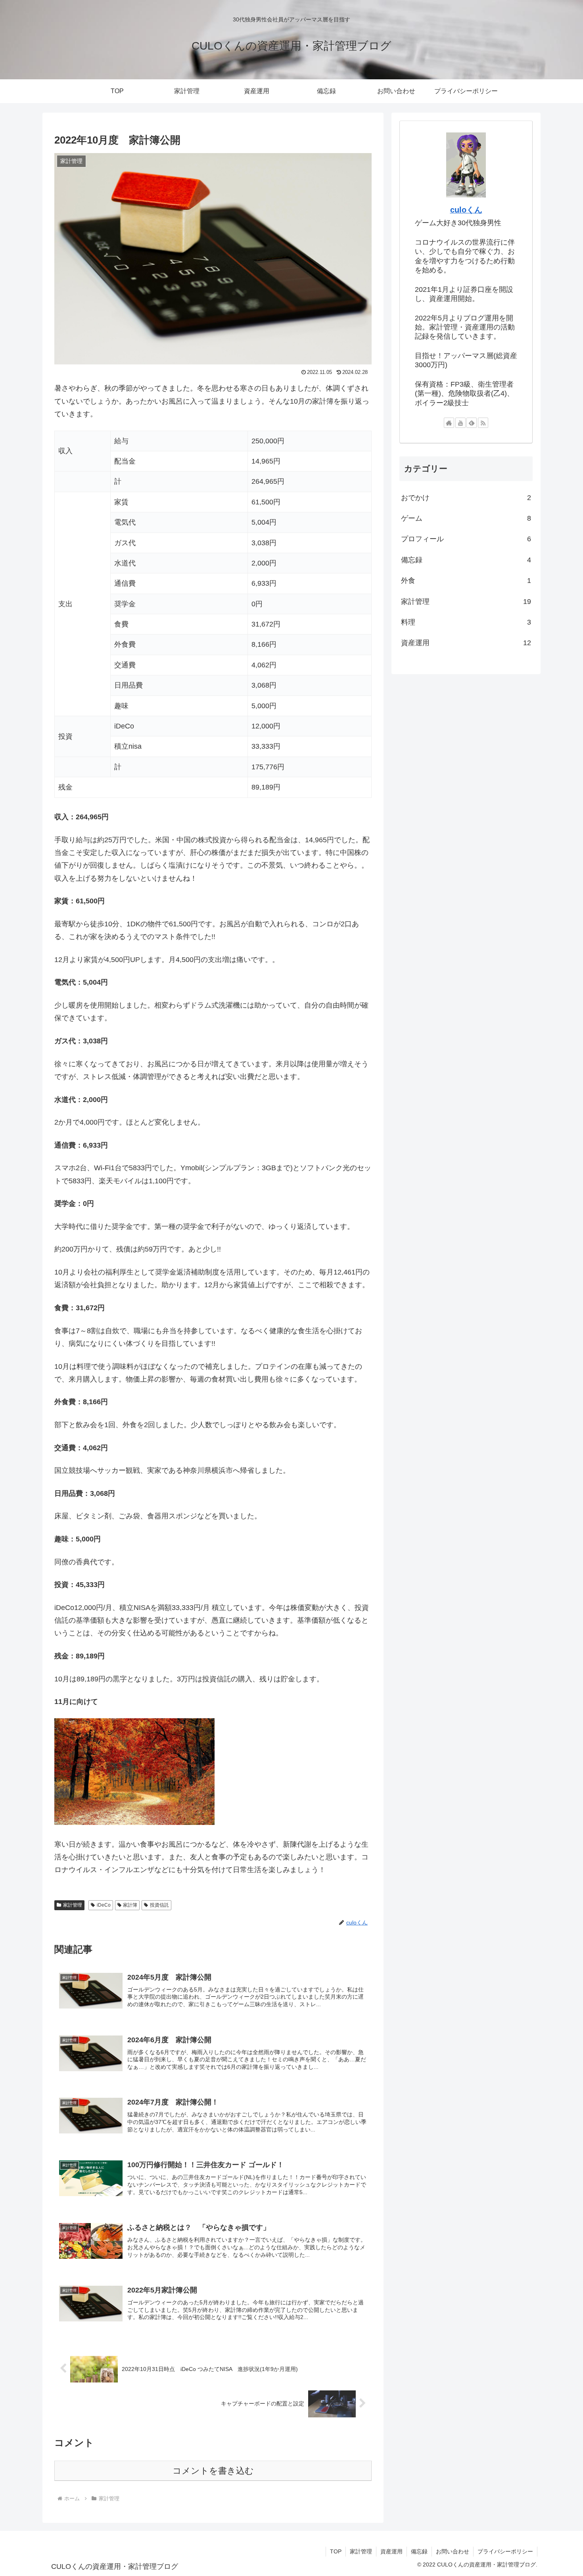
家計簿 (130, 1905)
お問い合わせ (453, 2551)
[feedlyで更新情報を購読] (472, 423)
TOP (336, 2551)
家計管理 (73, 1905)
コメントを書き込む (213, 2471)
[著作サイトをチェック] (449, 423)
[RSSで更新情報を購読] (483, 423)
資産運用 (391, 2551)
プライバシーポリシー (505, 2551)
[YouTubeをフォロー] (460, 423)
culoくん (466, 210)
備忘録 (419, 2551)
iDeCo (104, 1905)
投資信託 (159, 1905)
